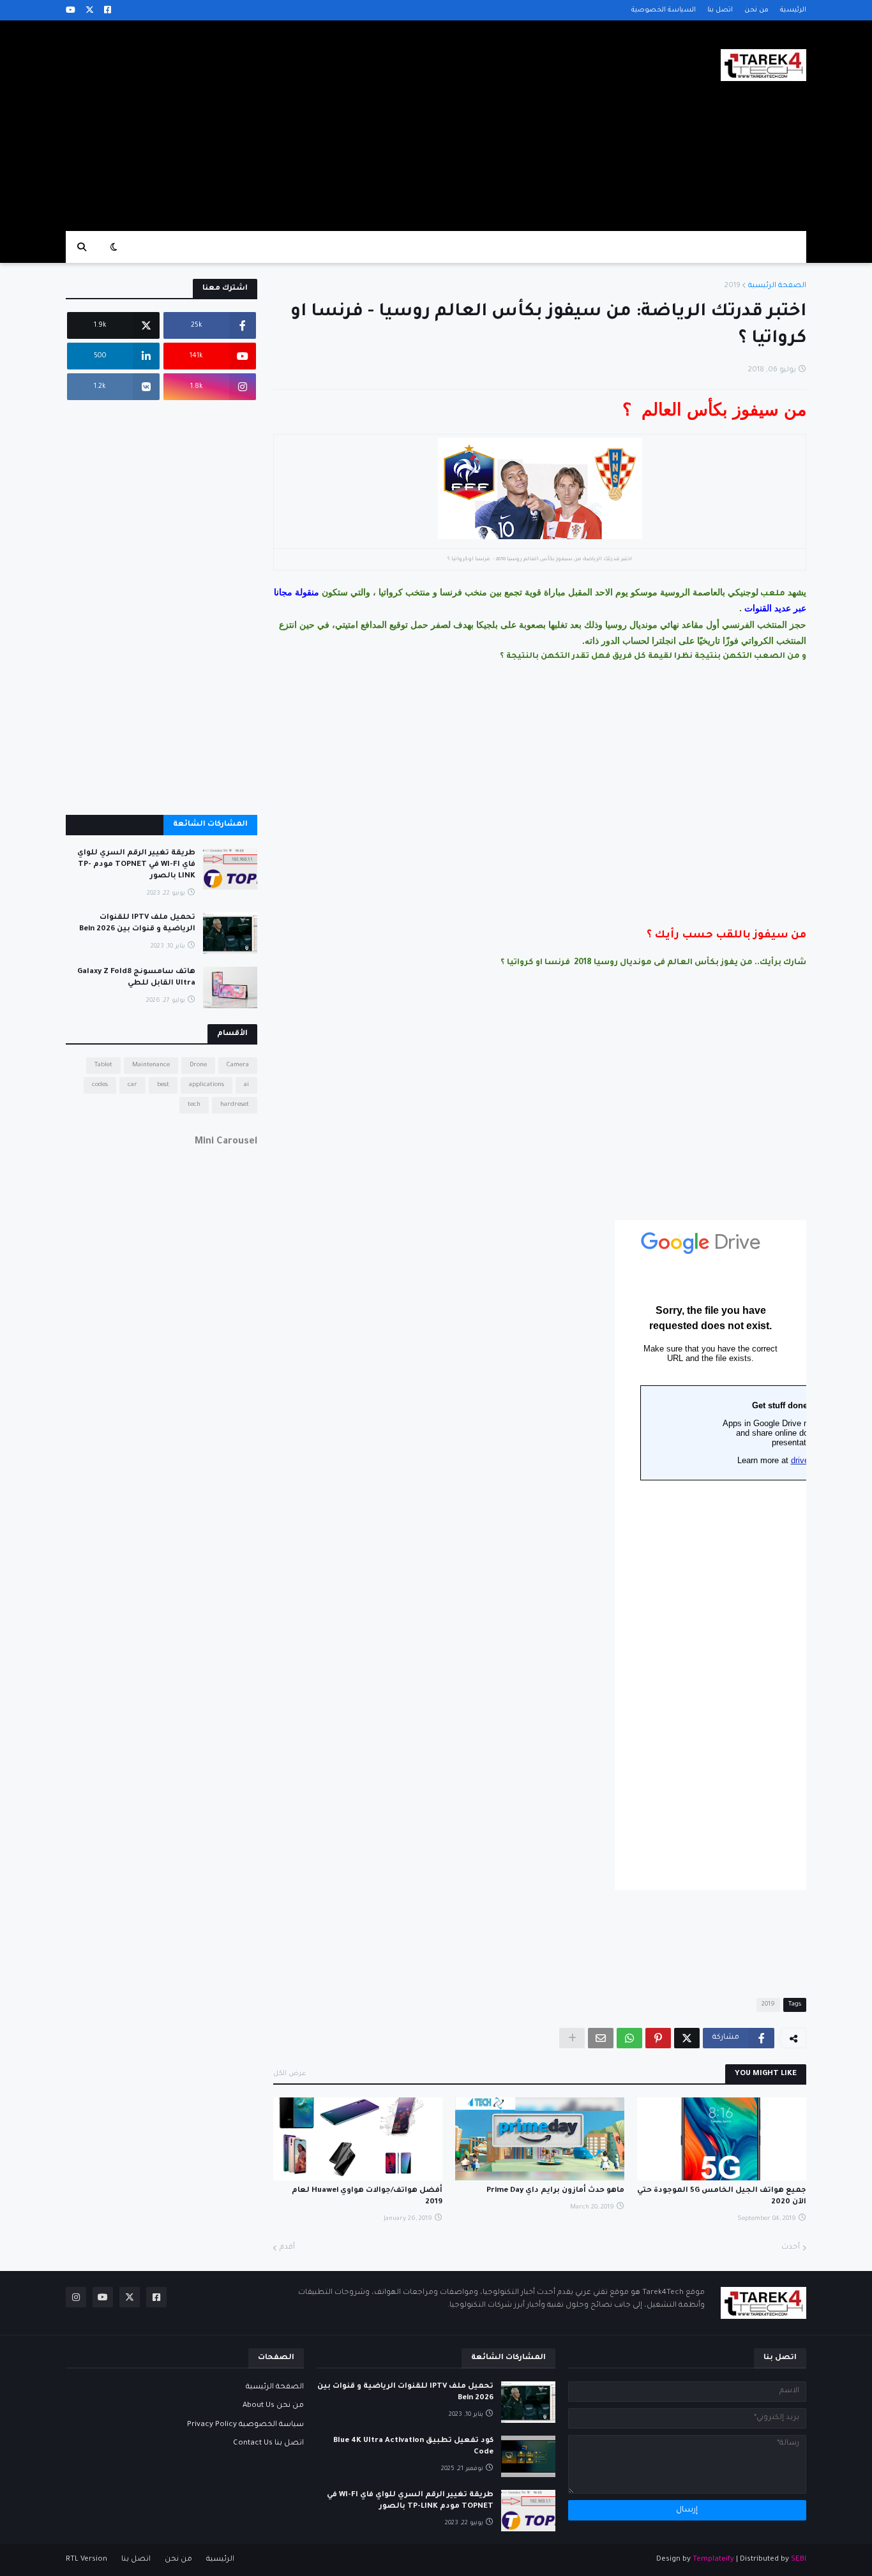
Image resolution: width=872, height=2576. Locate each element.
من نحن (756, 10)
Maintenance (151, 1065)
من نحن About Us (273, 2406)
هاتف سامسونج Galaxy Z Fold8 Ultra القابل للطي (136, 978)
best (163, 1085)
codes (100, 1085)
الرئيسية (793, 10)
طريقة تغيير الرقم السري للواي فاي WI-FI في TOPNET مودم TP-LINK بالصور (136, 865)
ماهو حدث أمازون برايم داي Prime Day (555, 2191)
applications (207, 1085)
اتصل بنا (720, 10)
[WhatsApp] (629, 2038)
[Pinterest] (658, 2038)
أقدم (287, 2248)
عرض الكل (290, 2074)
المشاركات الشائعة (210, 825)
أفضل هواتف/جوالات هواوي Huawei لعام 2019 (367, 2197)
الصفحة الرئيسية (777, 286)
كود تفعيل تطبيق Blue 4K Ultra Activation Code (413, 2447)
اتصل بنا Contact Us (268, 2444)
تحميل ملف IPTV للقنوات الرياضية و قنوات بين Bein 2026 (137, 924)
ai (246, 1085)
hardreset (235, 1105)
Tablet (103, 1065)
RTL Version (86, 2560)
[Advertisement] (298, 126)
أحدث (791, 2248)
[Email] (601, 2038)
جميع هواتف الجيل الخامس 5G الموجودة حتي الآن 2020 (722, 2197)
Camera (238, 1065)
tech (194, 1105)
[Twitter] (687, 2038)
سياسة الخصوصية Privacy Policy (245, 2425)
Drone (198, 1065)
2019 (732, 286)
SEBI (799, 2560)
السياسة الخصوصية (664, 10)
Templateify (713, 2560)
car (132, 1085)
